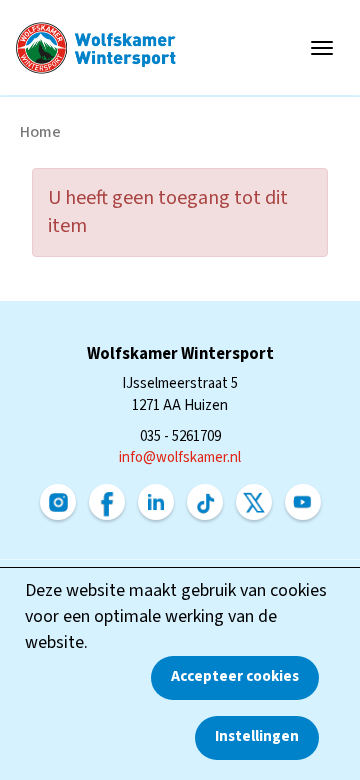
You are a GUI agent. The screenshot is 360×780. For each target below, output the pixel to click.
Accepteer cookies (235, 676)
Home (40, 132)
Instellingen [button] (257, 736)
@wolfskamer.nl (180, 457)
